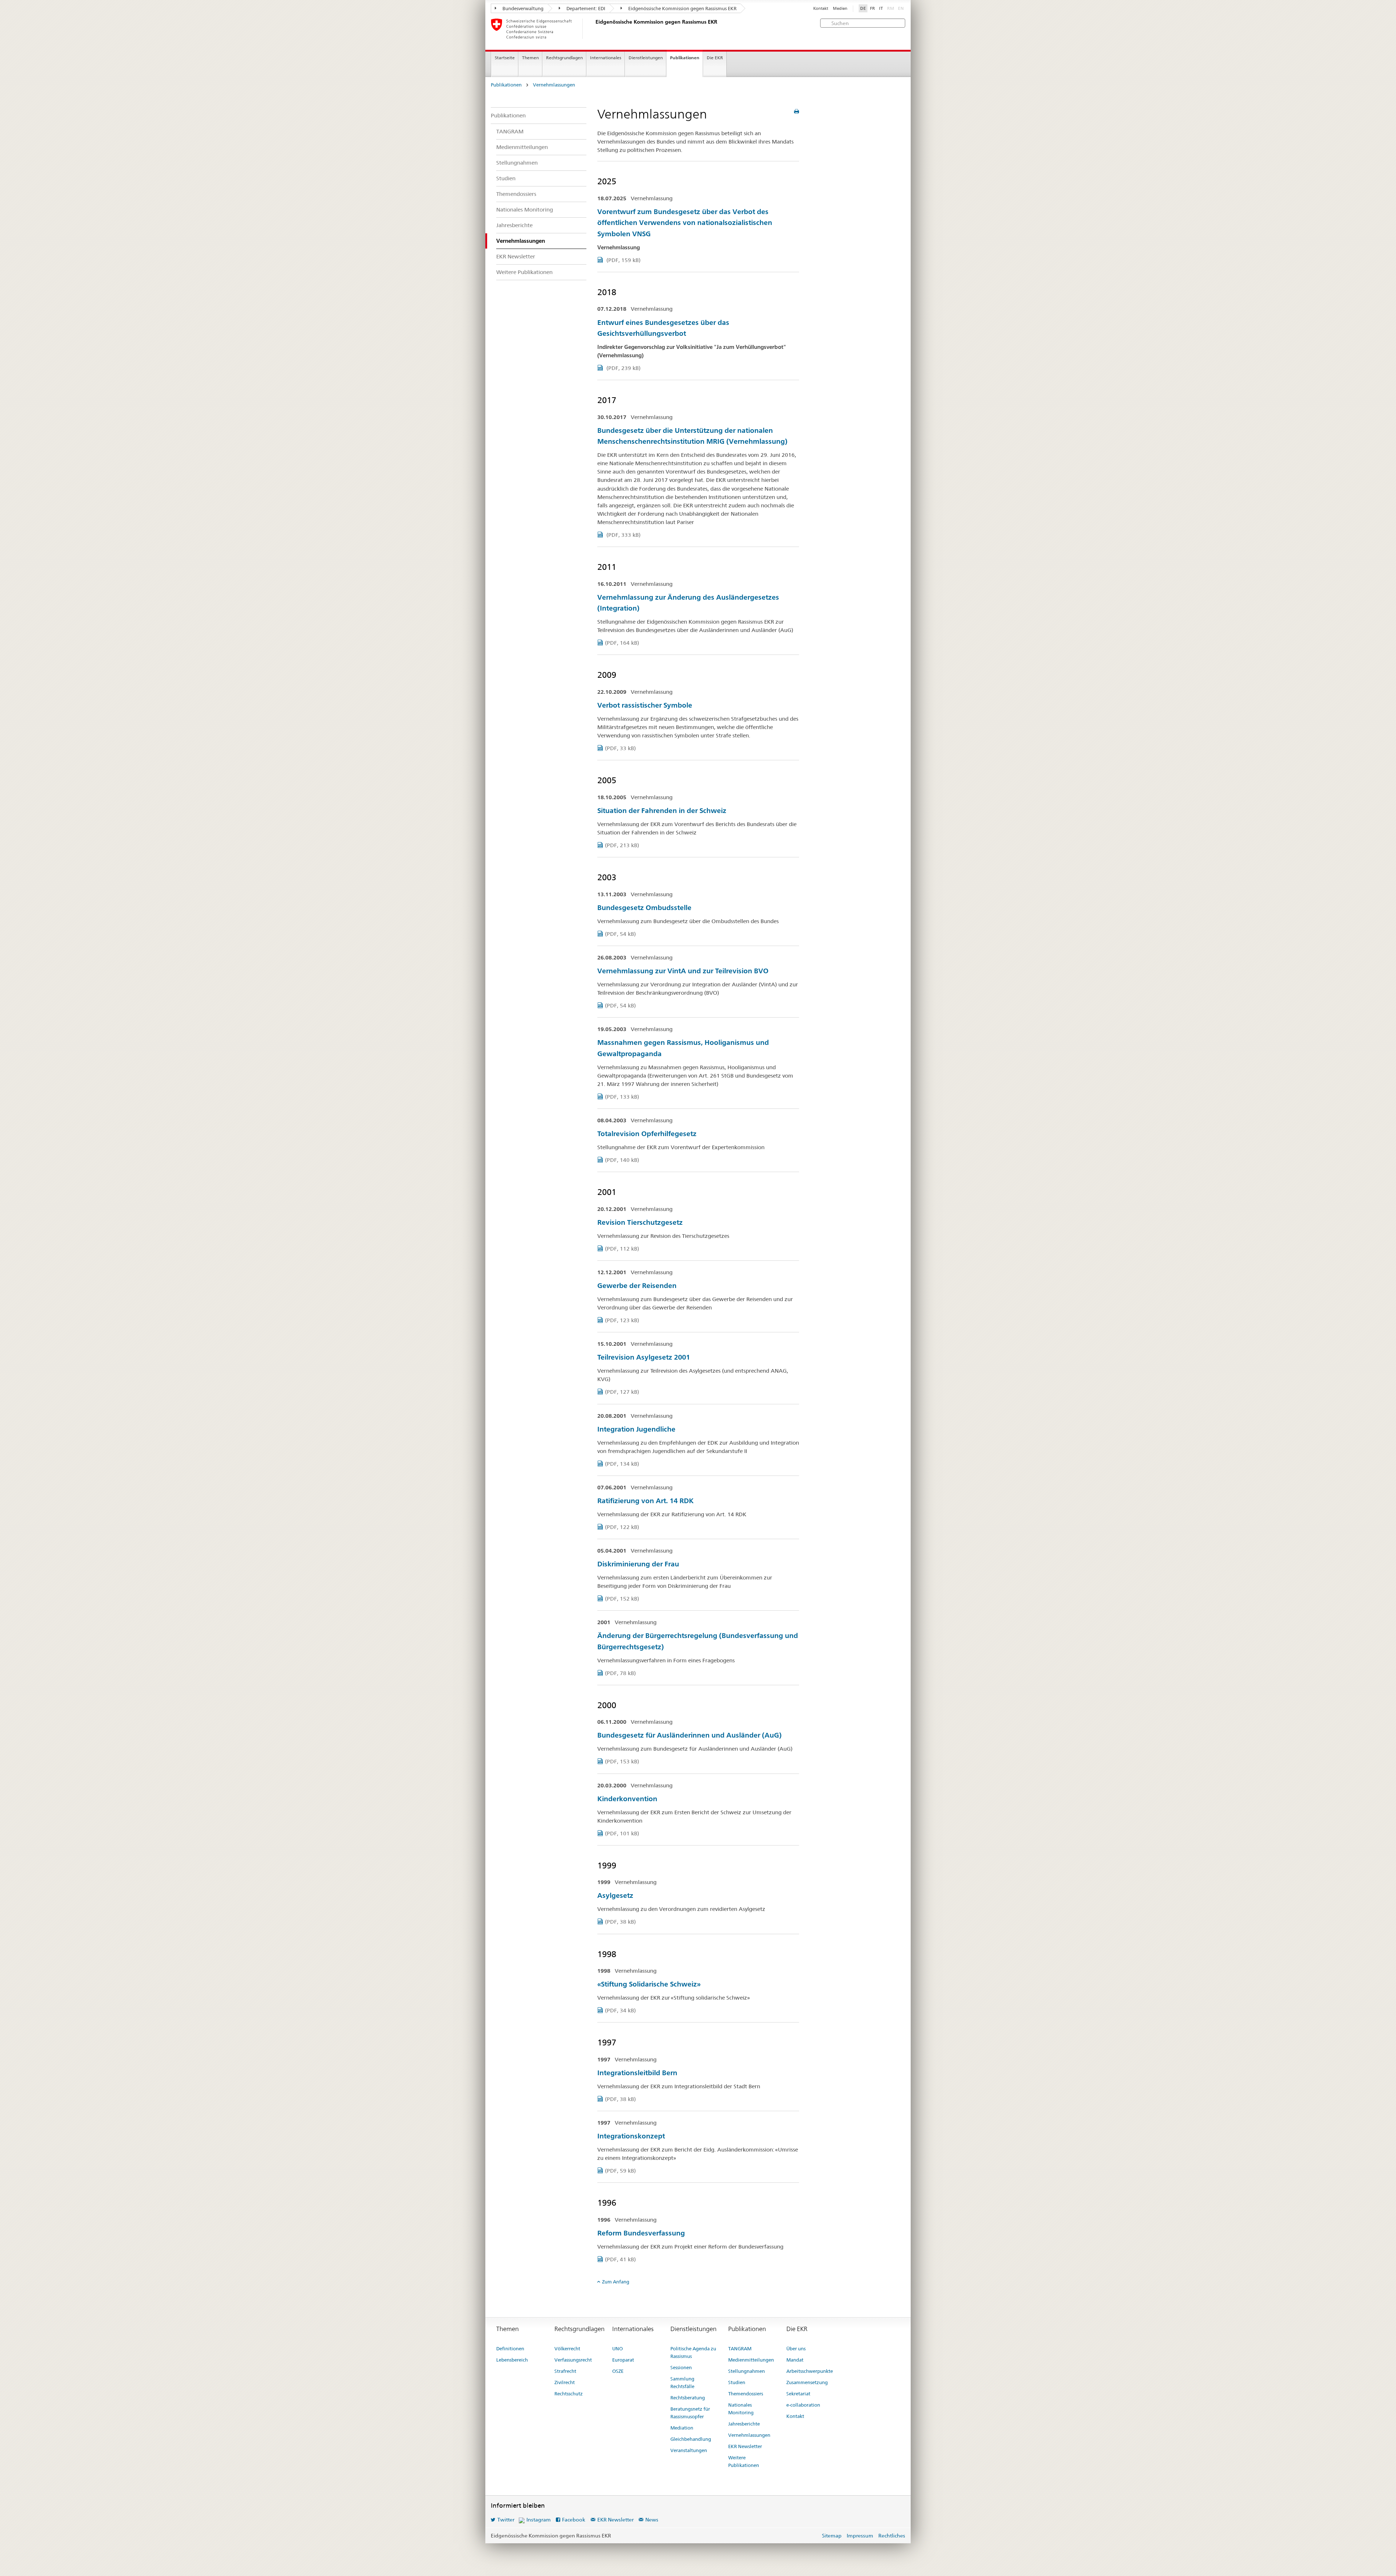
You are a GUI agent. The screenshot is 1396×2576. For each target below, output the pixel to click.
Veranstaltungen (689, 2450)
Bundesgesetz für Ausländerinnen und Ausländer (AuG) (689, 1735)
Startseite (505, 58)
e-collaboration (803, 2405)
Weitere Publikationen (524, 272)
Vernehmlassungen (554, 85)
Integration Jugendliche (636, 1429)
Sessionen (681, 2367)
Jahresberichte (514, 225)
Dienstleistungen (646, 58)
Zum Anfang (616, 2282)
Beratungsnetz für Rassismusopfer (690, 2413)
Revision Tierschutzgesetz (640, 1222)
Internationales (606, 58)
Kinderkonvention (627, 1799)
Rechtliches (892, 2536)
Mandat (795, 2360)
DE (863, 8)
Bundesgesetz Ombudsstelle (644, 908)
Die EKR (715, 58)
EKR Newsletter (516, 256)
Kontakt (821, 9)
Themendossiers (516, 194)
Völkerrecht (567, 2348)
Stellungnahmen (517, 163)
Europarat (623, 2360)
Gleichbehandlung (691, 2439)
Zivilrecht (565, 2382)
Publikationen (685, 58)
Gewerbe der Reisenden (637, 1286)
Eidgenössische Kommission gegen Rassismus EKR (682, 8)
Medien (840, 9)
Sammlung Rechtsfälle (682, 2382)
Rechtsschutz (569, 2394)
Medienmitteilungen (522, 147)
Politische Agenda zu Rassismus (693, 2352)
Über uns (796, 2348)
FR (872, 8)
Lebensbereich (512, 2360)
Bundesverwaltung (522, 8)
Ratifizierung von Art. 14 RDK (645, 1501)
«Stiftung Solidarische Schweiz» (649, 1984)
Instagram (539, 2520)
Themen (530, 58)
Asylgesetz (615, 1895)
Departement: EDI (585, 8)
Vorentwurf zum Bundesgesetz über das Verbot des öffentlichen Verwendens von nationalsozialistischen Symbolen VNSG (685, 223)
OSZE (618, 2371)
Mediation (682, 2428)
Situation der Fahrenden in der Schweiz (662, 811)
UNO (617, 2348)
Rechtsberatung (688, 2398)
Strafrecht (565, 2371)
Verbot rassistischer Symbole (645, 705)
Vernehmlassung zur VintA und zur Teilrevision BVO (683, 971)
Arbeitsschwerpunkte (810, 2371)
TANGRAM (510, 131)
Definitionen (510, 2348)
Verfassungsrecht (573, 2360)
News (652, 2520)
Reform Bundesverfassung (641, 2233)
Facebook (574, 2520)
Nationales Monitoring (525, 210)
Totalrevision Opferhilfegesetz (647, 1134)
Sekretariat (798, 2394)
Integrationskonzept (631, 2136)
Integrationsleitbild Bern (637, 2073)
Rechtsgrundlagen (564, 58)
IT (881, 8)
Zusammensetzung (807, 2382)
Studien (506, 178)
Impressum (860, 2536)
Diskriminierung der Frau (638, 1564)
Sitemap (832, 2536)
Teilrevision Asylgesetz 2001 (644, 1357)
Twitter (506, 2520)
